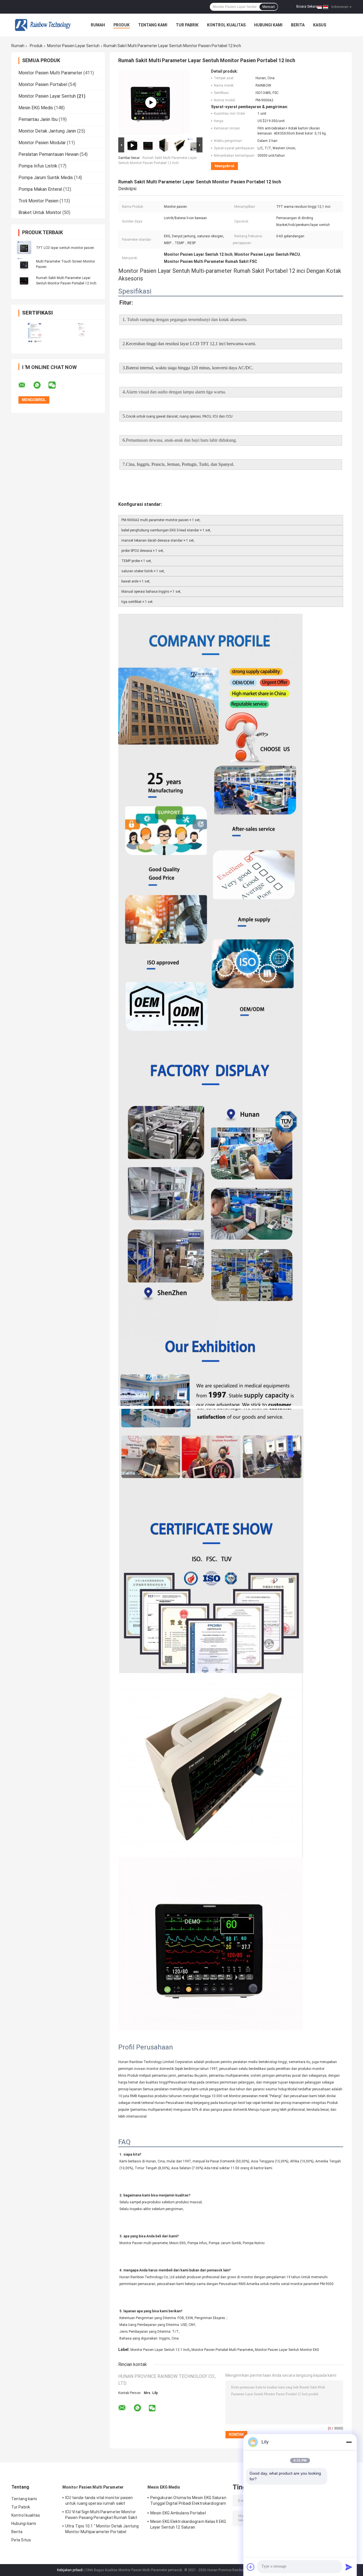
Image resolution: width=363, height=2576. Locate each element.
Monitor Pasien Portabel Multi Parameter (222, 2350)
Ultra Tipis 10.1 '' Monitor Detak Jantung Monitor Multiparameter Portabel (102, 2529)
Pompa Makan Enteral (40, 189)
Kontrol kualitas (226, 25)
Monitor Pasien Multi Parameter (50, 73)
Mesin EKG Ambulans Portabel (178, 2513)
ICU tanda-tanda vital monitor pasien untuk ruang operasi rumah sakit (99, 2500)
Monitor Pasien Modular (42, 143)
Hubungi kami (268, 25)
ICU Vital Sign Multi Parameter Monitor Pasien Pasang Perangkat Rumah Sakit (101, 2515)
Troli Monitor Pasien (38, 201)
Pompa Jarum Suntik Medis (46, 178)
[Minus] (349, 2442)
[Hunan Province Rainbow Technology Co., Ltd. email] (26, 385)
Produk (122, 25)
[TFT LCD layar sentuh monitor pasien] (24, 248)
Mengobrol (224, 166)
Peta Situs (21, 2540)
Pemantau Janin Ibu (38, 119)
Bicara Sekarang (309, 7)
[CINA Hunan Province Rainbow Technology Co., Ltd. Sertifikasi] (35, 333)
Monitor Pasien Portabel (43, 84)
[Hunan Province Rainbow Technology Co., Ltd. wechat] (56, 385)
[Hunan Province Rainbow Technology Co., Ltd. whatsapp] (41, 385)
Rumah (98, 25)
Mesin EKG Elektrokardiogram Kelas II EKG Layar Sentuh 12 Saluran (188, 2524)
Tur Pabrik (187, 25)
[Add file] (251, 2567)
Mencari (269, 7)
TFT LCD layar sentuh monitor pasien (65, 248)
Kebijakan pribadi (70, 2570)
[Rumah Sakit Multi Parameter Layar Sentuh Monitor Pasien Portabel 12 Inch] (24, 280)
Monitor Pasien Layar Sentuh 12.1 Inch (160, 2350)
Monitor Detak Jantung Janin (47, 131)
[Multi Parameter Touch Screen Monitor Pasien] (24, 264)
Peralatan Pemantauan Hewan (48, 154)
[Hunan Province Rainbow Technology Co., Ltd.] (43, 25)
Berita (298, 25)
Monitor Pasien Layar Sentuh (73, 46)
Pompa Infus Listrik (38, 166)
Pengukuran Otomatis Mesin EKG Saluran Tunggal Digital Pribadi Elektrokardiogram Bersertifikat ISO (188, 2501)
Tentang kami (153, 25)
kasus (320, 25)
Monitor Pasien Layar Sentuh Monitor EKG (287, 2350)
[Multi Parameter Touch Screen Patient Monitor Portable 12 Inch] (151, 102)
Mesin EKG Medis (36, 108)
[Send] (349, 2567)
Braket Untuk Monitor (40, 212)
